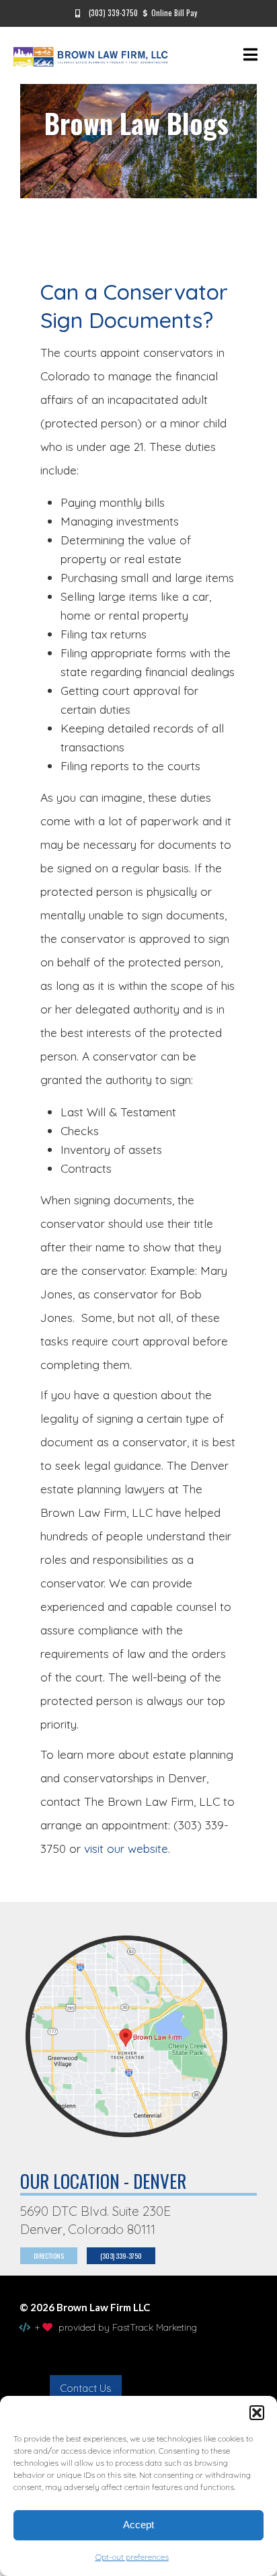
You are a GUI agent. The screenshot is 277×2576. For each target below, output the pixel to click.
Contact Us (86, 2388)
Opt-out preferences (132, 2557)
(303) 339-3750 (111, 13)
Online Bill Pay (174, 13)
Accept (138, 2525)
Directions (49, 2256)
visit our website (126, 1848)
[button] (257, 2413)
